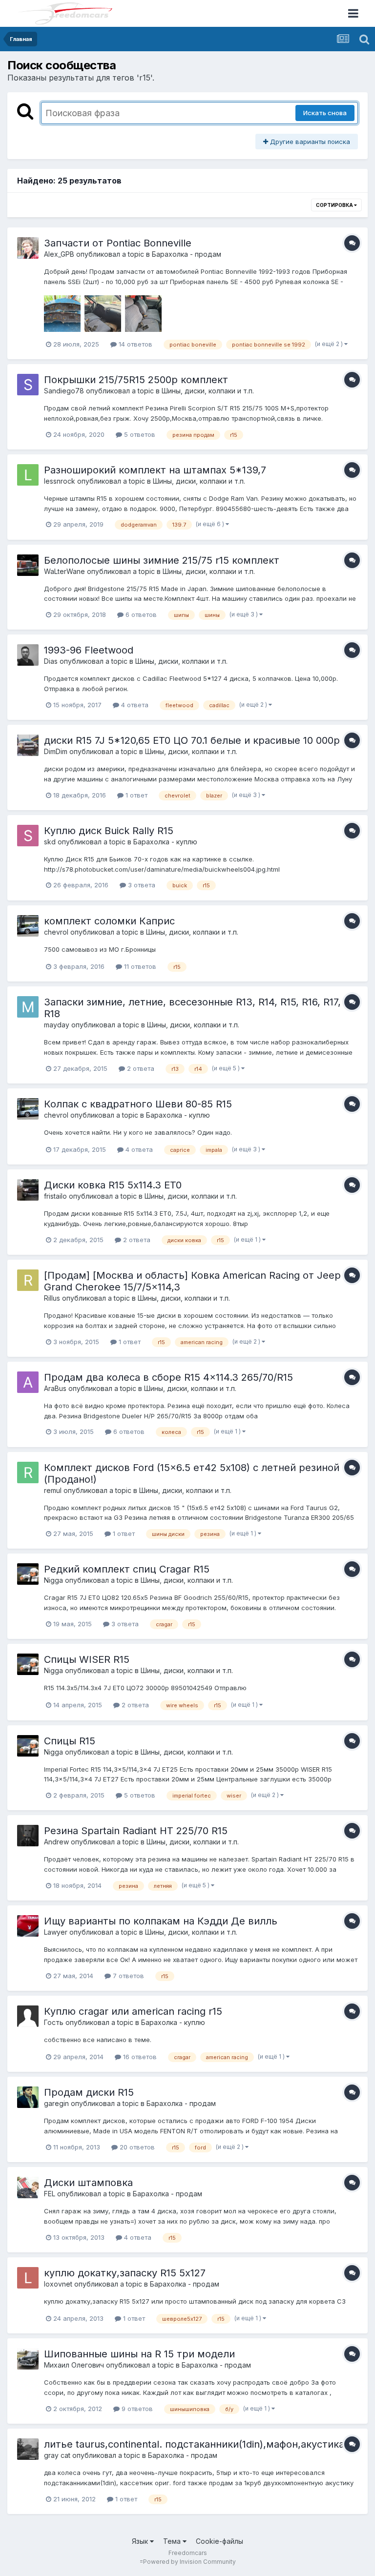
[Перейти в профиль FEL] (28, 2188)
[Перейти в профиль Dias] (28, 655)
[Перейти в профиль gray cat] (28, 2449)
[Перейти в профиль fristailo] (28, 1190)
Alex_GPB (59, 254)
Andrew (56, 1842)
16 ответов (139, 2057)
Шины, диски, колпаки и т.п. (208, 391)
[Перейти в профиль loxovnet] (28, 2278)
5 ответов (139, 434)
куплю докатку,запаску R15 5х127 (125, 2273)
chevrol (56, 932)
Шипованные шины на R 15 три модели (139, 2354)
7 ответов (127, 1976)
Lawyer (56, 1932)
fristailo (55, 1196)
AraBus (55, 1388)
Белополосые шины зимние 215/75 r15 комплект (162, 560)
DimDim (56, 751)
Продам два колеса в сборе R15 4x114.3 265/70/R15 (168, 1377)
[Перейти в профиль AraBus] (28, 1382)
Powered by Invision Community (189, 2562)
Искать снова (325, 113)
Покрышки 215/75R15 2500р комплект (136, 380)
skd (50, 842)
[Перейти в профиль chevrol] (28, 926)
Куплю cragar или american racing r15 (133, 2011)
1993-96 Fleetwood (89, 650)
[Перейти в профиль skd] (28, 836)
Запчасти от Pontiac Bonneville (118, 243)
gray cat (57, 2455)
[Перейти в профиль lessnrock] (28, 475)
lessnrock (60, 481)
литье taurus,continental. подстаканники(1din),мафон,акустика (194, 2444)
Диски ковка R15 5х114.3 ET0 (113, 1185)
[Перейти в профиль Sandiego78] (28, 385)
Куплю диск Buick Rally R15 (109, 831)
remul (53, 1490)
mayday (57, 1025)
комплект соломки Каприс (109, 921)
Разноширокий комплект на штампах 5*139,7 (155, 470)
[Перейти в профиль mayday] (28, 1007)
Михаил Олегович (74, 2365)
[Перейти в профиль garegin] (28, 2097)
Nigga (53, 1580)
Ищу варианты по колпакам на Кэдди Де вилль (161, 1921)
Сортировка (335, 205)
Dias (51, 661)
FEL (50, 2194)
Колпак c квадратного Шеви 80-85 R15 (138, 1104)
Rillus (52, 1298)
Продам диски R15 (89, 2092)
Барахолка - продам (187, 254)
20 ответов (136, 2147)
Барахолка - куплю (165, 842)
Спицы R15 (70, 1741)
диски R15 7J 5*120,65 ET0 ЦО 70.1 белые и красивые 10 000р (192, 740)
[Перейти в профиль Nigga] (28, 1574)
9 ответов (136, 2409)
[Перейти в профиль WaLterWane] (28, 565)
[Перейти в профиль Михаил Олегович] (28, 2359)
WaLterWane (64, 571)
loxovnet (58, 2284)
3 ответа (141, 885)
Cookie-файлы (219, 2541)
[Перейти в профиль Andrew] (28, 1836)
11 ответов (139, 966)
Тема (173, 2541)
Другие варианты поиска (309, 142)
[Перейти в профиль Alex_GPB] (28, 248)
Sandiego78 (64, 391)
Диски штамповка (88, 2183)
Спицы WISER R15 (87, 1659)
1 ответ (135, 795)
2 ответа (140, 1068)
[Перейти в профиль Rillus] (28, 1280)
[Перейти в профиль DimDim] (28, 745)
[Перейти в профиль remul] (28, 1472)
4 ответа (134, 705)
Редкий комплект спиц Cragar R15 (127, 1569)
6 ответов (140, 614)
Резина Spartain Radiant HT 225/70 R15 (136, 1831)
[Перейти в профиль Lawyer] (28, 1926)
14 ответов (135, 344)
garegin (56, 2103)
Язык (141, 2541)
